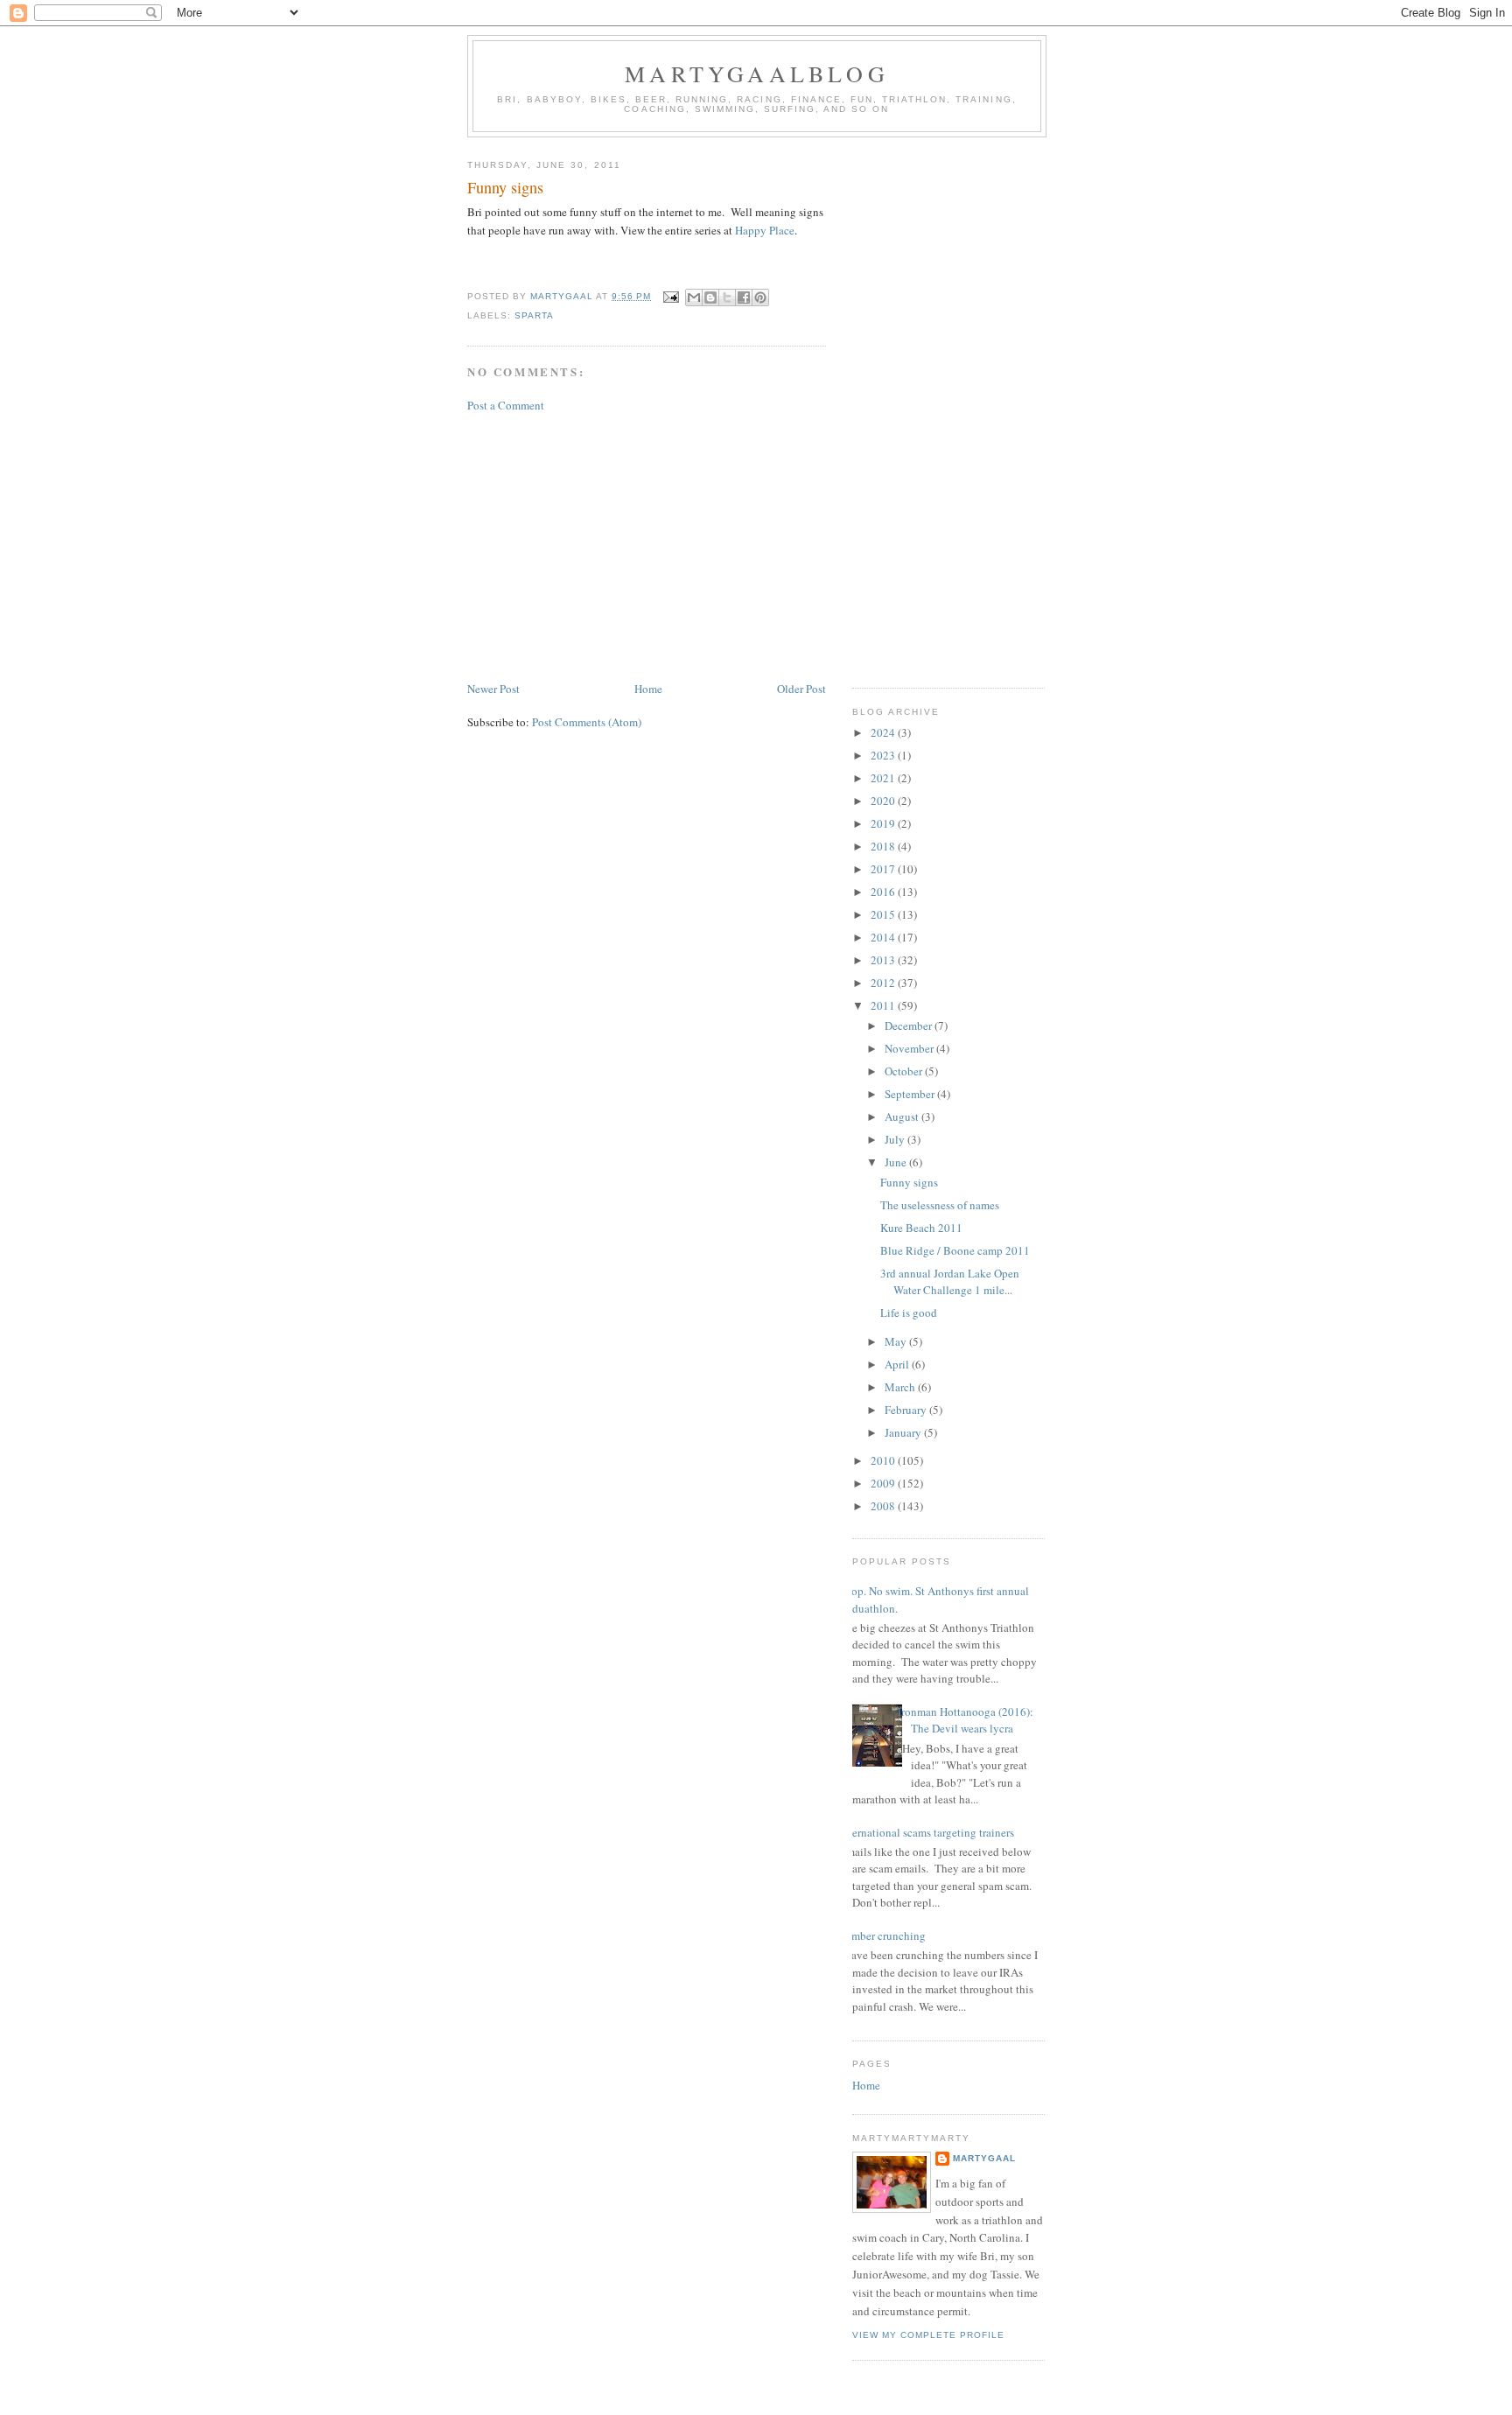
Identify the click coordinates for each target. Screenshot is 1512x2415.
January (904, 1432)
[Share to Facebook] (744, 297)
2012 (884, 983)
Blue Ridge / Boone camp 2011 (955, 1250)
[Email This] (694, 297)
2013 (884, 960)
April (898, 1364)
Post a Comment (506, 405)
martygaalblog (757, 73)
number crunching (882, 1935)
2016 (884, 892)
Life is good (909, 1312)
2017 (884, 869)
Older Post (801, 689)
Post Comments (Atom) (587, 722)
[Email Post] (670, 296)
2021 (884, 778)
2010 (884, 1460)
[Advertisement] (647, 547)
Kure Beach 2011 (921, 1228)
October (905, 1071)
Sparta (534, 315)
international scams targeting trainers (927, 1832)
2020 (884, 801)
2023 (884, 755)
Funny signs (909, 1182)
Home (648, 689)
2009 (884, 1483)
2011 (884, 1005)
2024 (884, 732)
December (910, 1025)
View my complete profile (928, 2335)
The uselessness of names (940, 1205)
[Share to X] (727, 297)
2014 (884, 937)
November (910, 1048)
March (901, 1387)
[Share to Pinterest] (760, 297)
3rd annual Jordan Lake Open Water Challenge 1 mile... (950, 1282)
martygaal (984, 2158)
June (897, 1162)
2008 (884, 1506)
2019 (884, 823)
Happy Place (765, 230)
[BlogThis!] (710, 297)
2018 (884, 846)
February (907, 1410)
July (896, 1139)
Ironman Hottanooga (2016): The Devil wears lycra (966, 1720)
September (911, 1094)
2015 (884, 914)
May (897, 1341)
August (903, 1116)
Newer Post (493, 689)
